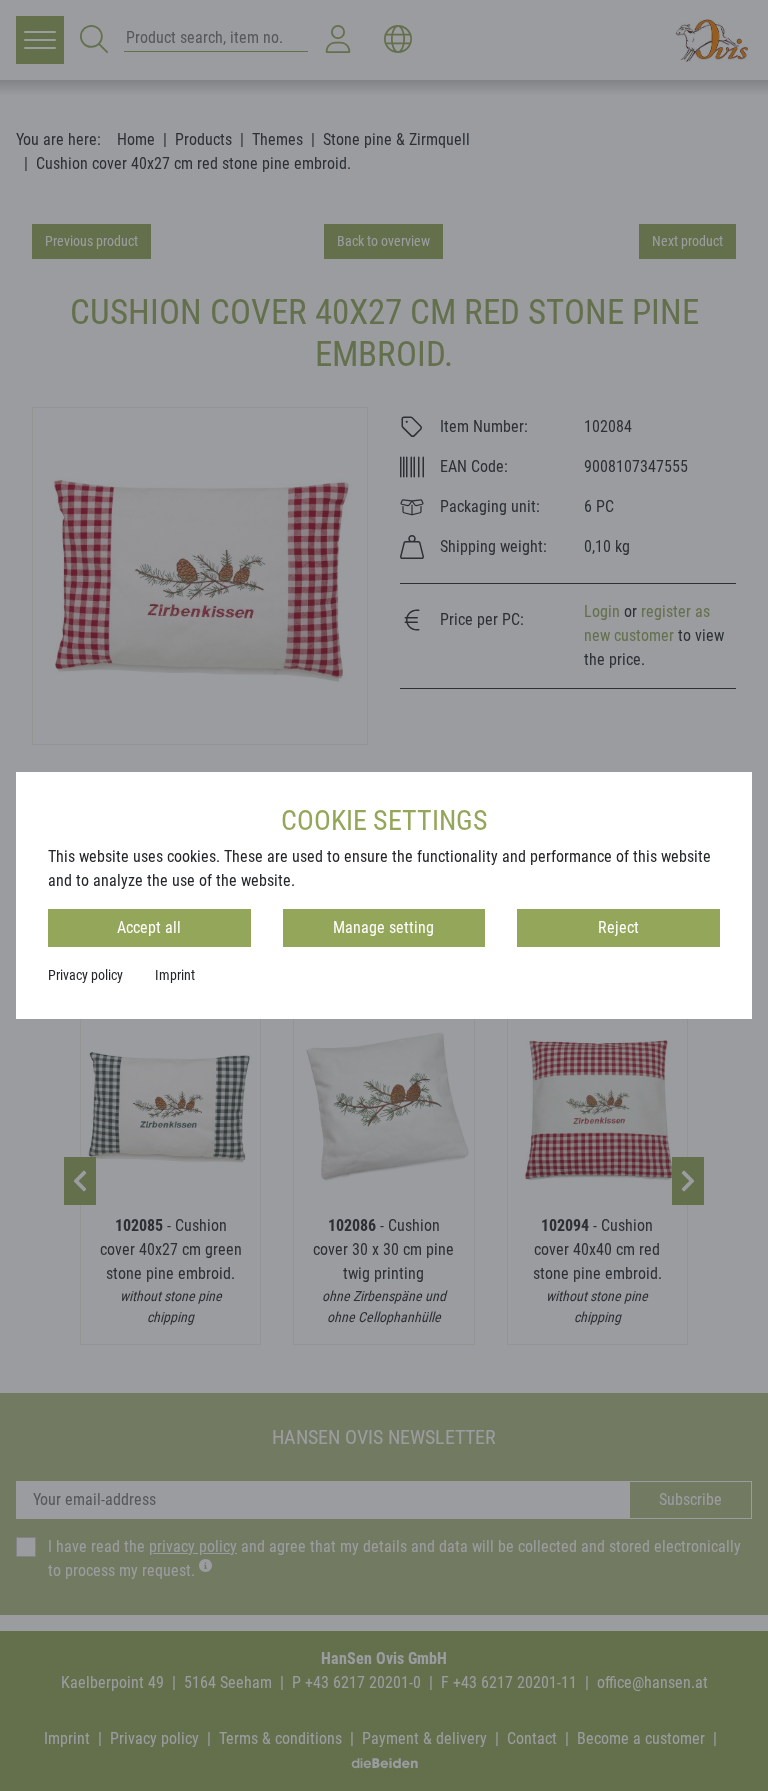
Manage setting (383, 927)
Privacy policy (85, 975)
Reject (618, 927)
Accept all (149, 927)
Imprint (175, 975)
